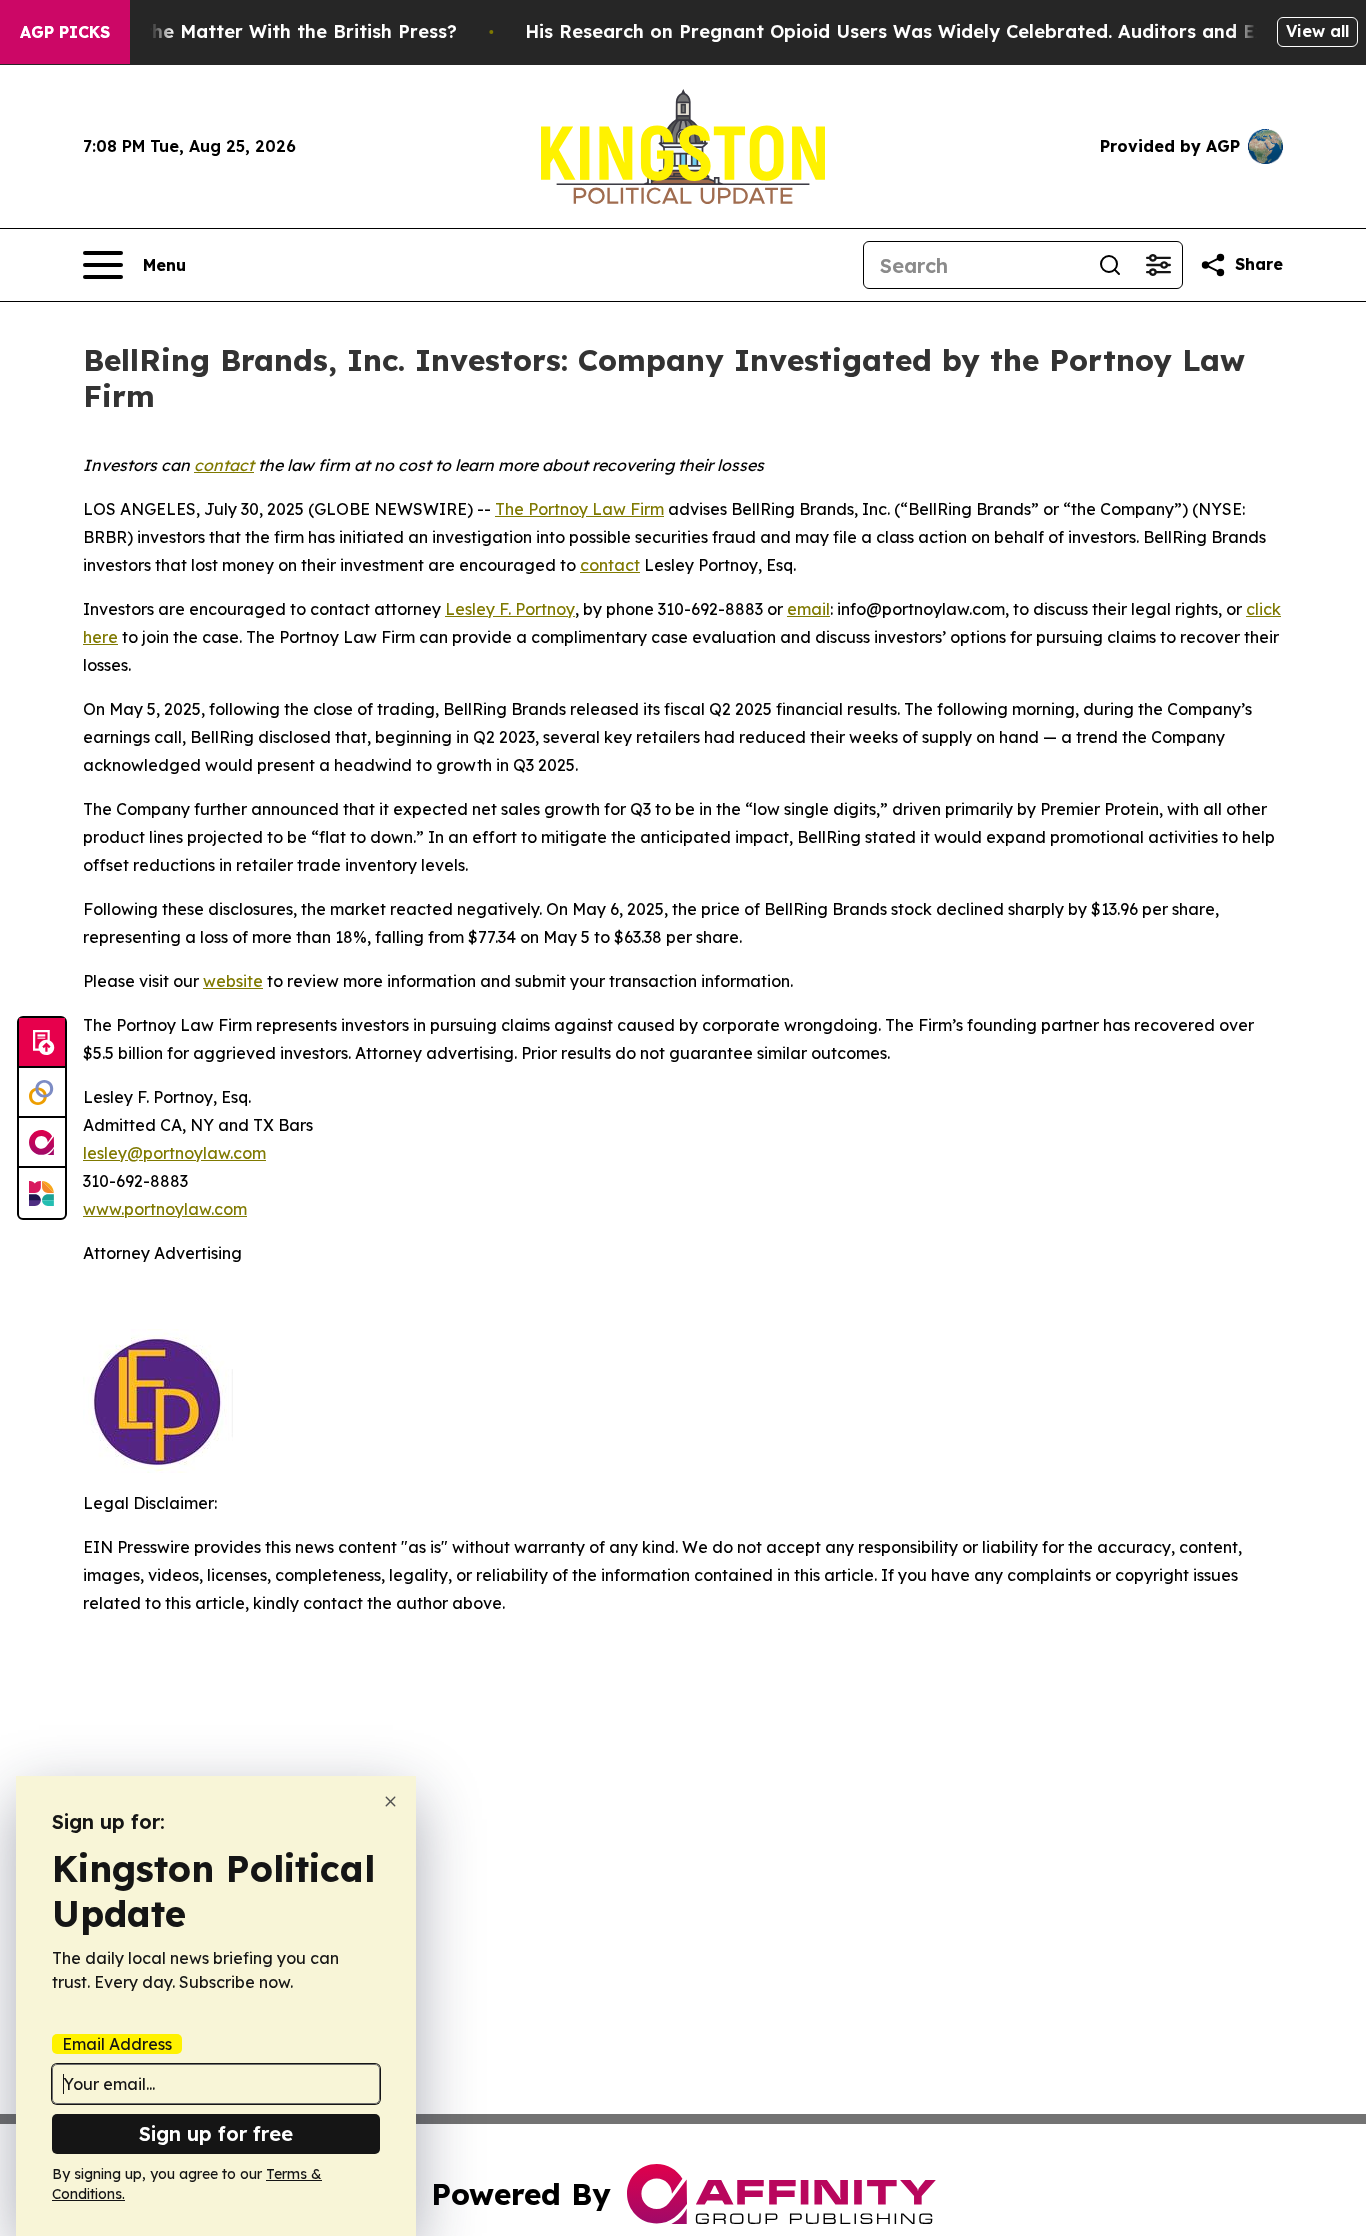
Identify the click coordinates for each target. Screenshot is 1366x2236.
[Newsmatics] (42, 1193)
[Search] (1110, 265)
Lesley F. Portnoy (510, 609)
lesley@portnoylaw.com (174, 1153)
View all (1317, 31)
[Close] (390, 1801)
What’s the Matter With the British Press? (266, 31)
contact (610, 565)
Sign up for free (216, 2133)
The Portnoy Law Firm (579, 509)
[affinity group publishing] (42, 1143)
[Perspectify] (42, 1093)
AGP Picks (65, 32)
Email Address (117, 2044)
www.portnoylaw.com (165, 1209)
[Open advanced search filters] (1158, 265)
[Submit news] (42, 1043)
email (808, 609)
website (233, 981)
